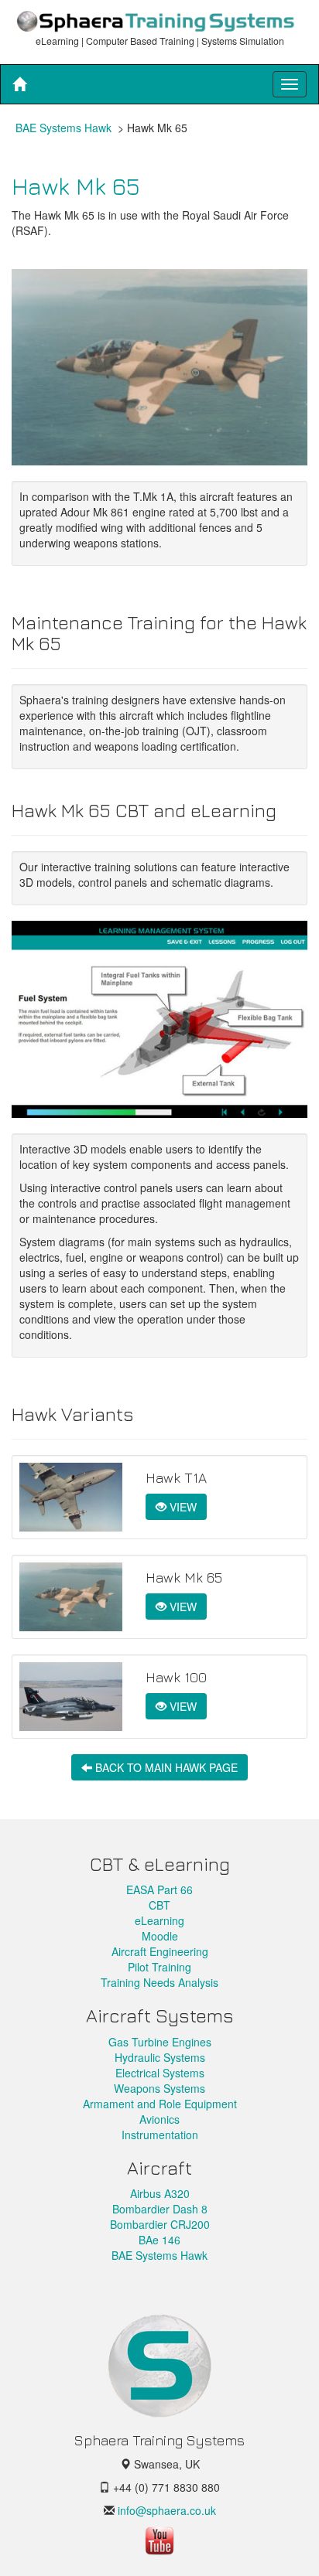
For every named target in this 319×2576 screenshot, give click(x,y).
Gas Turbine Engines (160, 2042)
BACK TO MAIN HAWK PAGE (165, 1767)
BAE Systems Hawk (63, 128)
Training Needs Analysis (159, 1982)
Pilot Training (159, 1967)
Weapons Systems (159, 2088)
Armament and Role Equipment (160, 2104)
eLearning (159, 1920)
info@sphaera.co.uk (165, 2510)
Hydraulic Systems (160, 2057)
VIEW (182, 1507)
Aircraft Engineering (160, 1951)
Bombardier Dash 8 (160, 2209)
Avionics (159, 2119)
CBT (159, 1905)
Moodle (160, 1936)
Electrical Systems (160, 2073)
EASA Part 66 (159, 1889)
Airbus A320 (160, 2193)
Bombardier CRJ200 (160, 2224)
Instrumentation (160, 2135)
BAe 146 (159, 2240)
